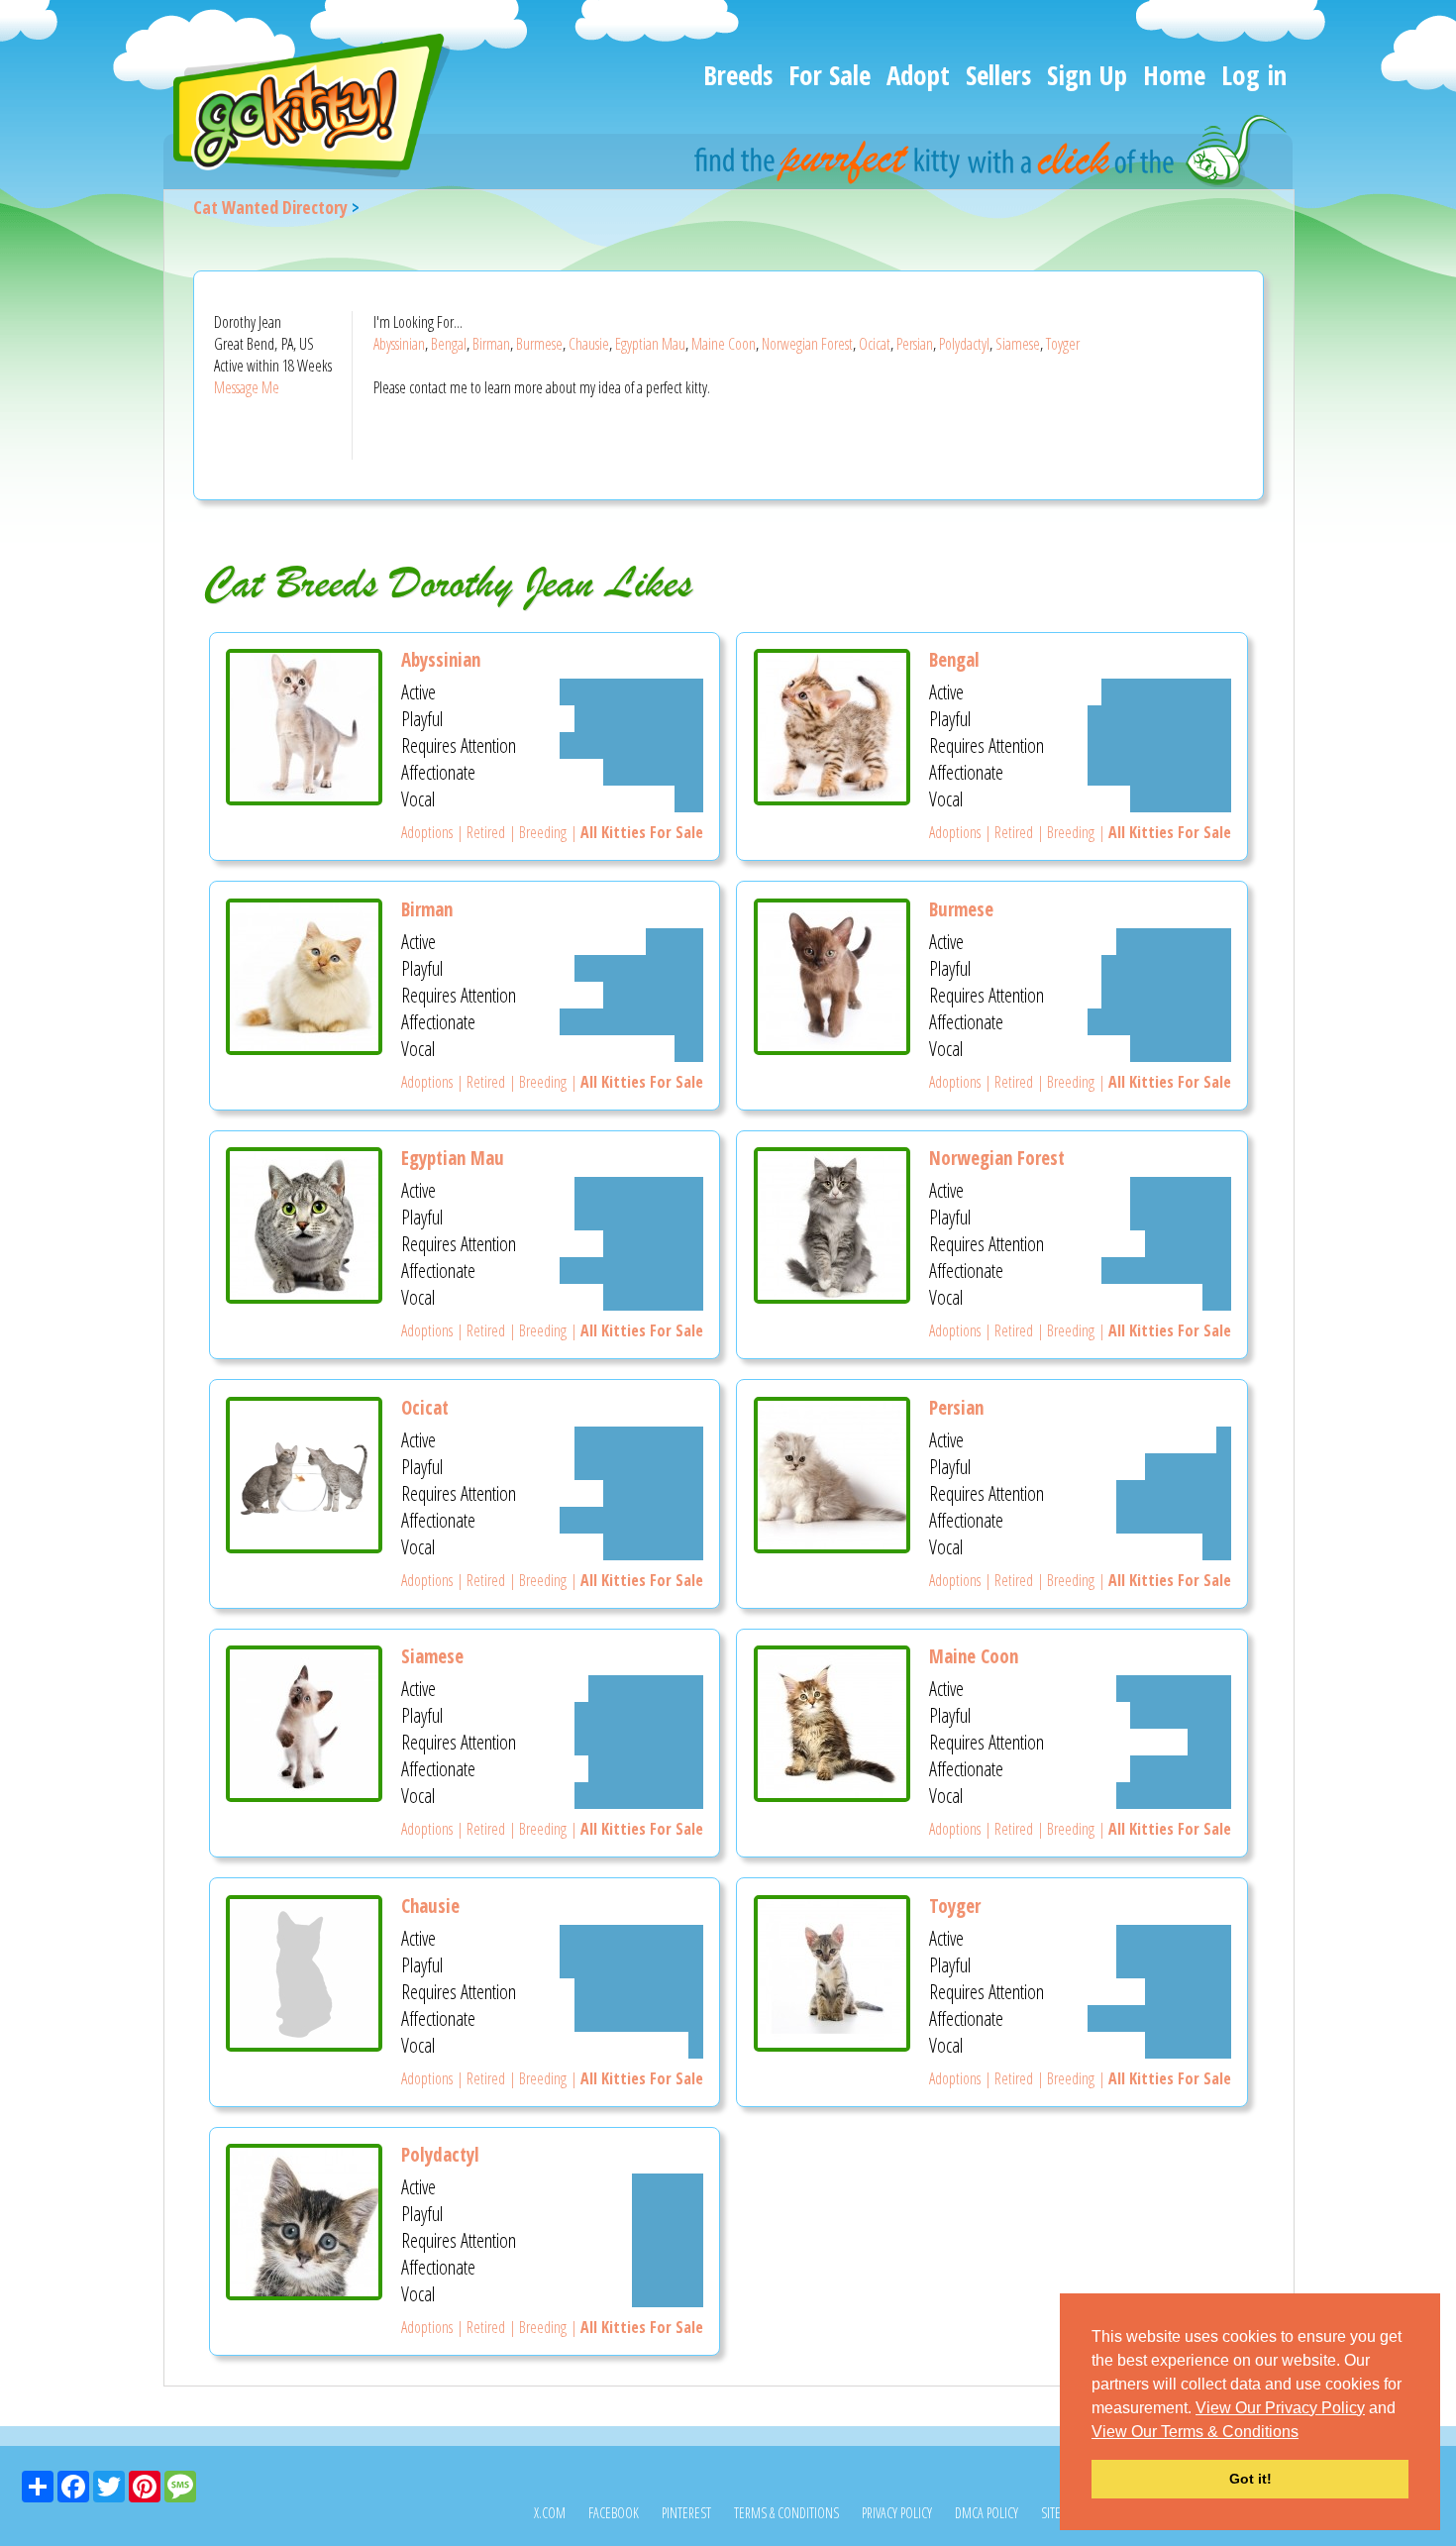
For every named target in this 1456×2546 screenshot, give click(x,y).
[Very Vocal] (639, 1796)
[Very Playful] (639, 719)
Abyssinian (399, 344)
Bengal (449, 344)
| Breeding (536, 832)
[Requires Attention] (668, 2240)
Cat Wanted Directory (270, 207)
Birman (491, 344)
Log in (1254, 75)
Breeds (738, 75)
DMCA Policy (987, 2513)
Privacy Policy (897, 2513)
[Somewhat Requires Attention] (653, 995)
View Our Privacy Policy (1280, 2408)
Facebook (614, 2513)
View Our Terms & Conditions (1195, 2432)
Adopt (918, 75)
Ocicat (875, 344)
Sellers (998, 75)
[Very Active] (631, 692)
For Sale (830, 75)
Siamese (1018, 344)
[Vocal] (668, 2294)
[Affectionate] (668, 2267)
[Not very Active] (1223, 1440)
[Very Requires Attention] (631, 745)
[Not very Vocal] (689, 799)
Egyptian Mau (650, 344)
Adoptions (427, 832)
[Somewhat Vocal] (1180, 799)
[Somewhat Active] (1174, 942)
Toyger (1063, 344)
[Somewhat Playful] (1180, 1217)
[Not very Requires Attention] (1209, 1742)
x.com (550, 2513)
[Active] (675, 942)
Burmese (539, 344)
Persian (915, 344)
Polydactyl (964, 344)
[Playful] (668, 2214)
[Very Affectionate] (1159, 772)
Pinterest (686, 2513)
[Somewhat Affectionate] (653, 772)
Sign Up (1087, 75)
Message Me (247, 387)
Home (1174, 75)
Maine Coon (724, 344)
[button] (1305, 2433)
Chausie (589, 344)
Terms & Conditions (786, 2513)
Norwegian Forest (807, 344)
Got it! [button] (1250, 2479)
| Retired (479, 832)
